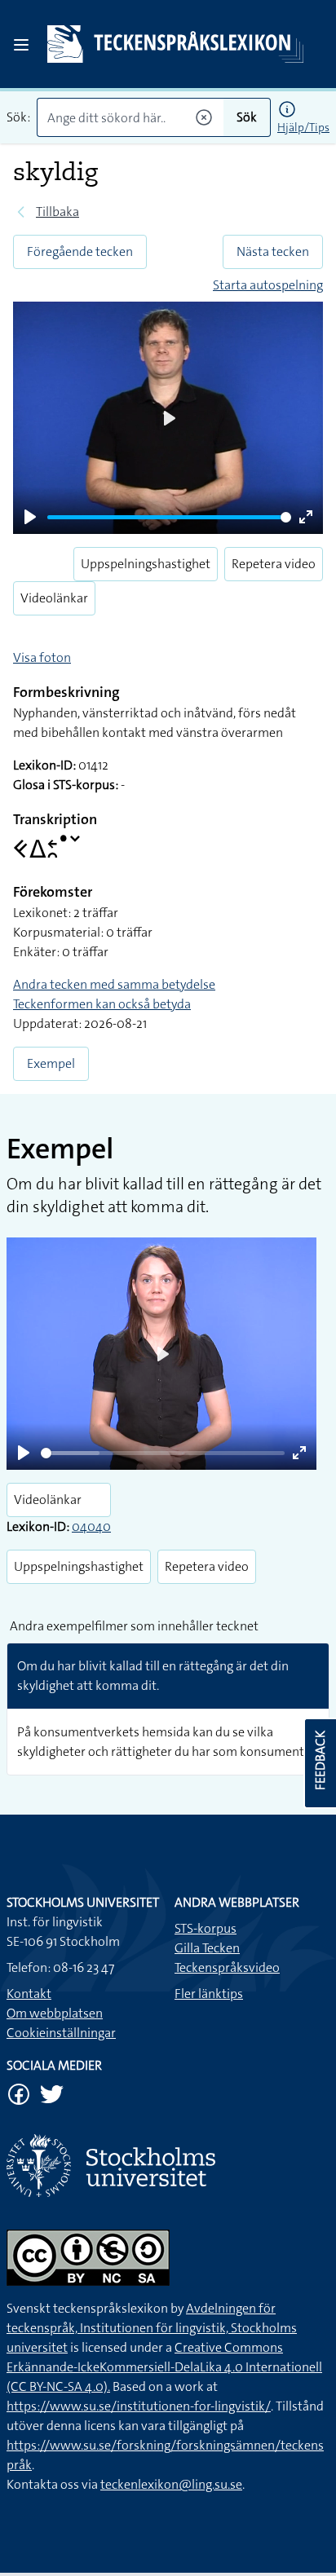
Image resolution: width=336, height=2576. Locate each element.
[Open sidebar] (21, 45)
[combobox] (130, 117)
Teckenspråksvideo (227, 1967)
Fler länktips (209, 1994)
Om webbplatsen (55, 2013)
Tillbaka (57, 212)
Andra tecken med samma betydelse (114, 984)
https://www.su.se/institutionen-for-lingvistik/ (139, 2406)
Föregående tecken (80, 251)
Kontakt (29, 1994)
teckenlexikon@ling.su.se (171, 2484)
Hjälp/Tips (303, 127)
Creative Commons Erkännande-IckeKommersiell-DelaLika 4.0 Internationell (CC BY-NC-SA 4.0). (164, 2367)
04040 (91, 1526)
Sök (247, 117)
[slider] (169, 517)
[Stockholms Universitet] (168, 2166)
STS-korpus (206, 1928)
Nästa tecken (273, 251)
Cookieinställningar (61, 2033)
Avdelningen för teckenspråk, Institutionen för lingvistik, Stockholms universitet (152, 2328)
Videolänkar (54, 598)
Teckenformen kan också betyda (102, 1004)
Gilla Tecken (207, 1948)
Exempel (51, 1063)
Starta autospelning (268, 285)
